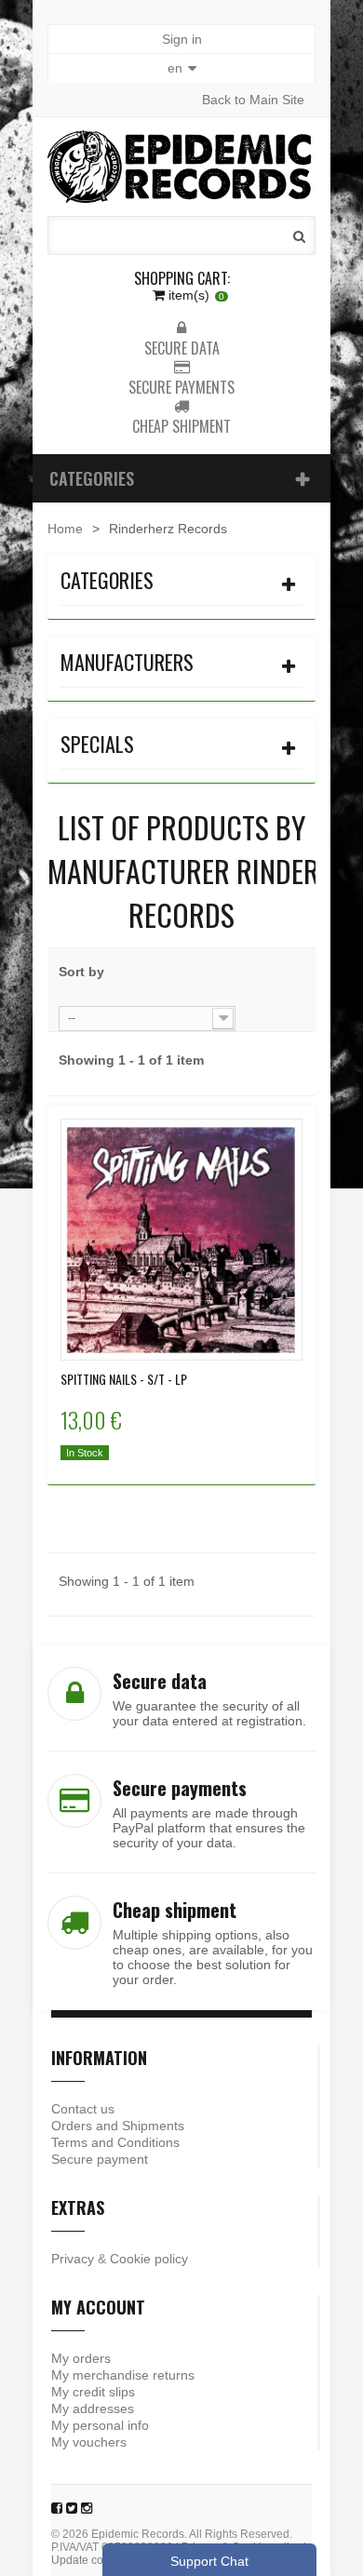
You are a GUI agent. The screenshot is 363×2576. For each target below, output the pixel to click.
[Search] (299, 236)
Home (65, 529)
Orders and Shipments (118, 2126)
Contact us (83, 2109)
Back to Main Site (253, 100)
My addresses (93, 2408)
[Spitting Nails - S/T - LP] (181, 1240)
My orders (81, 2358)
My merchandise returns (123, 2375)
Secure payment (100, 2159)
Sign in (182, 39)
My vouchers (89, 2442)
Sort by (81, 972)
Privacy (73, 2259)
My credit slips (93, 2392)
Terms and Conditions (115, 2142)
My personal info (100, 2425)
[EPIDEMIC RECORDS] (181, 167)
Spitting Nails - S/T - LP (124, 1379)
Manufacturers (127, 662)
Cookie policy (149, 2259)
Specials (97, 744)
